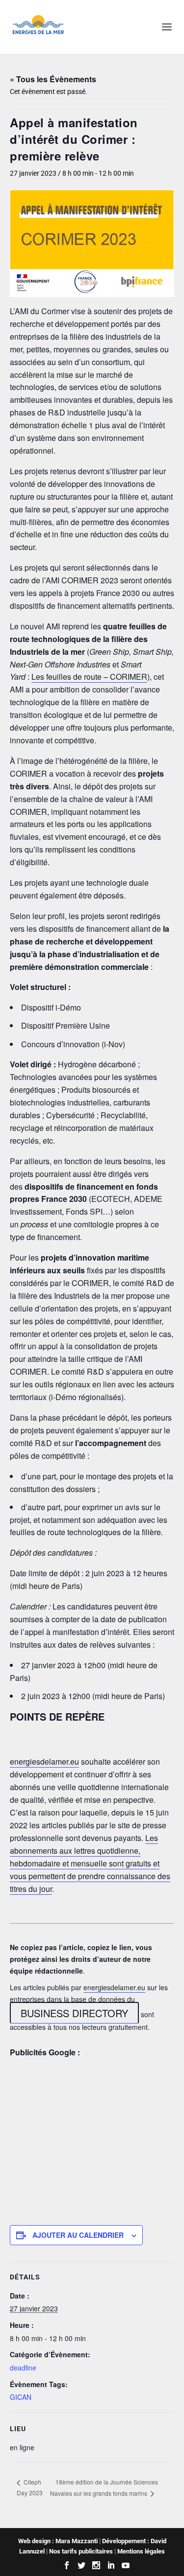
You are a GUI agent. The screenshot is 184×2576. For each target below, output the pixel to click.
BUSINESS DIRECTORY (74, 2013)
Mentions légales (141, 2551)
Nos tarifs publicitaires (81, 2551)
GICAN (21, 2397)
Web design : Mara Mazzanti (58, 2541)
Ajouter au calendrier (78, 2235)
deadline (23, 2368)
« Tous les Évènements (53, 79)
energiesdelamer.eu (44, 1761)
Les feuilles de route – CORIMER (89, 677)
